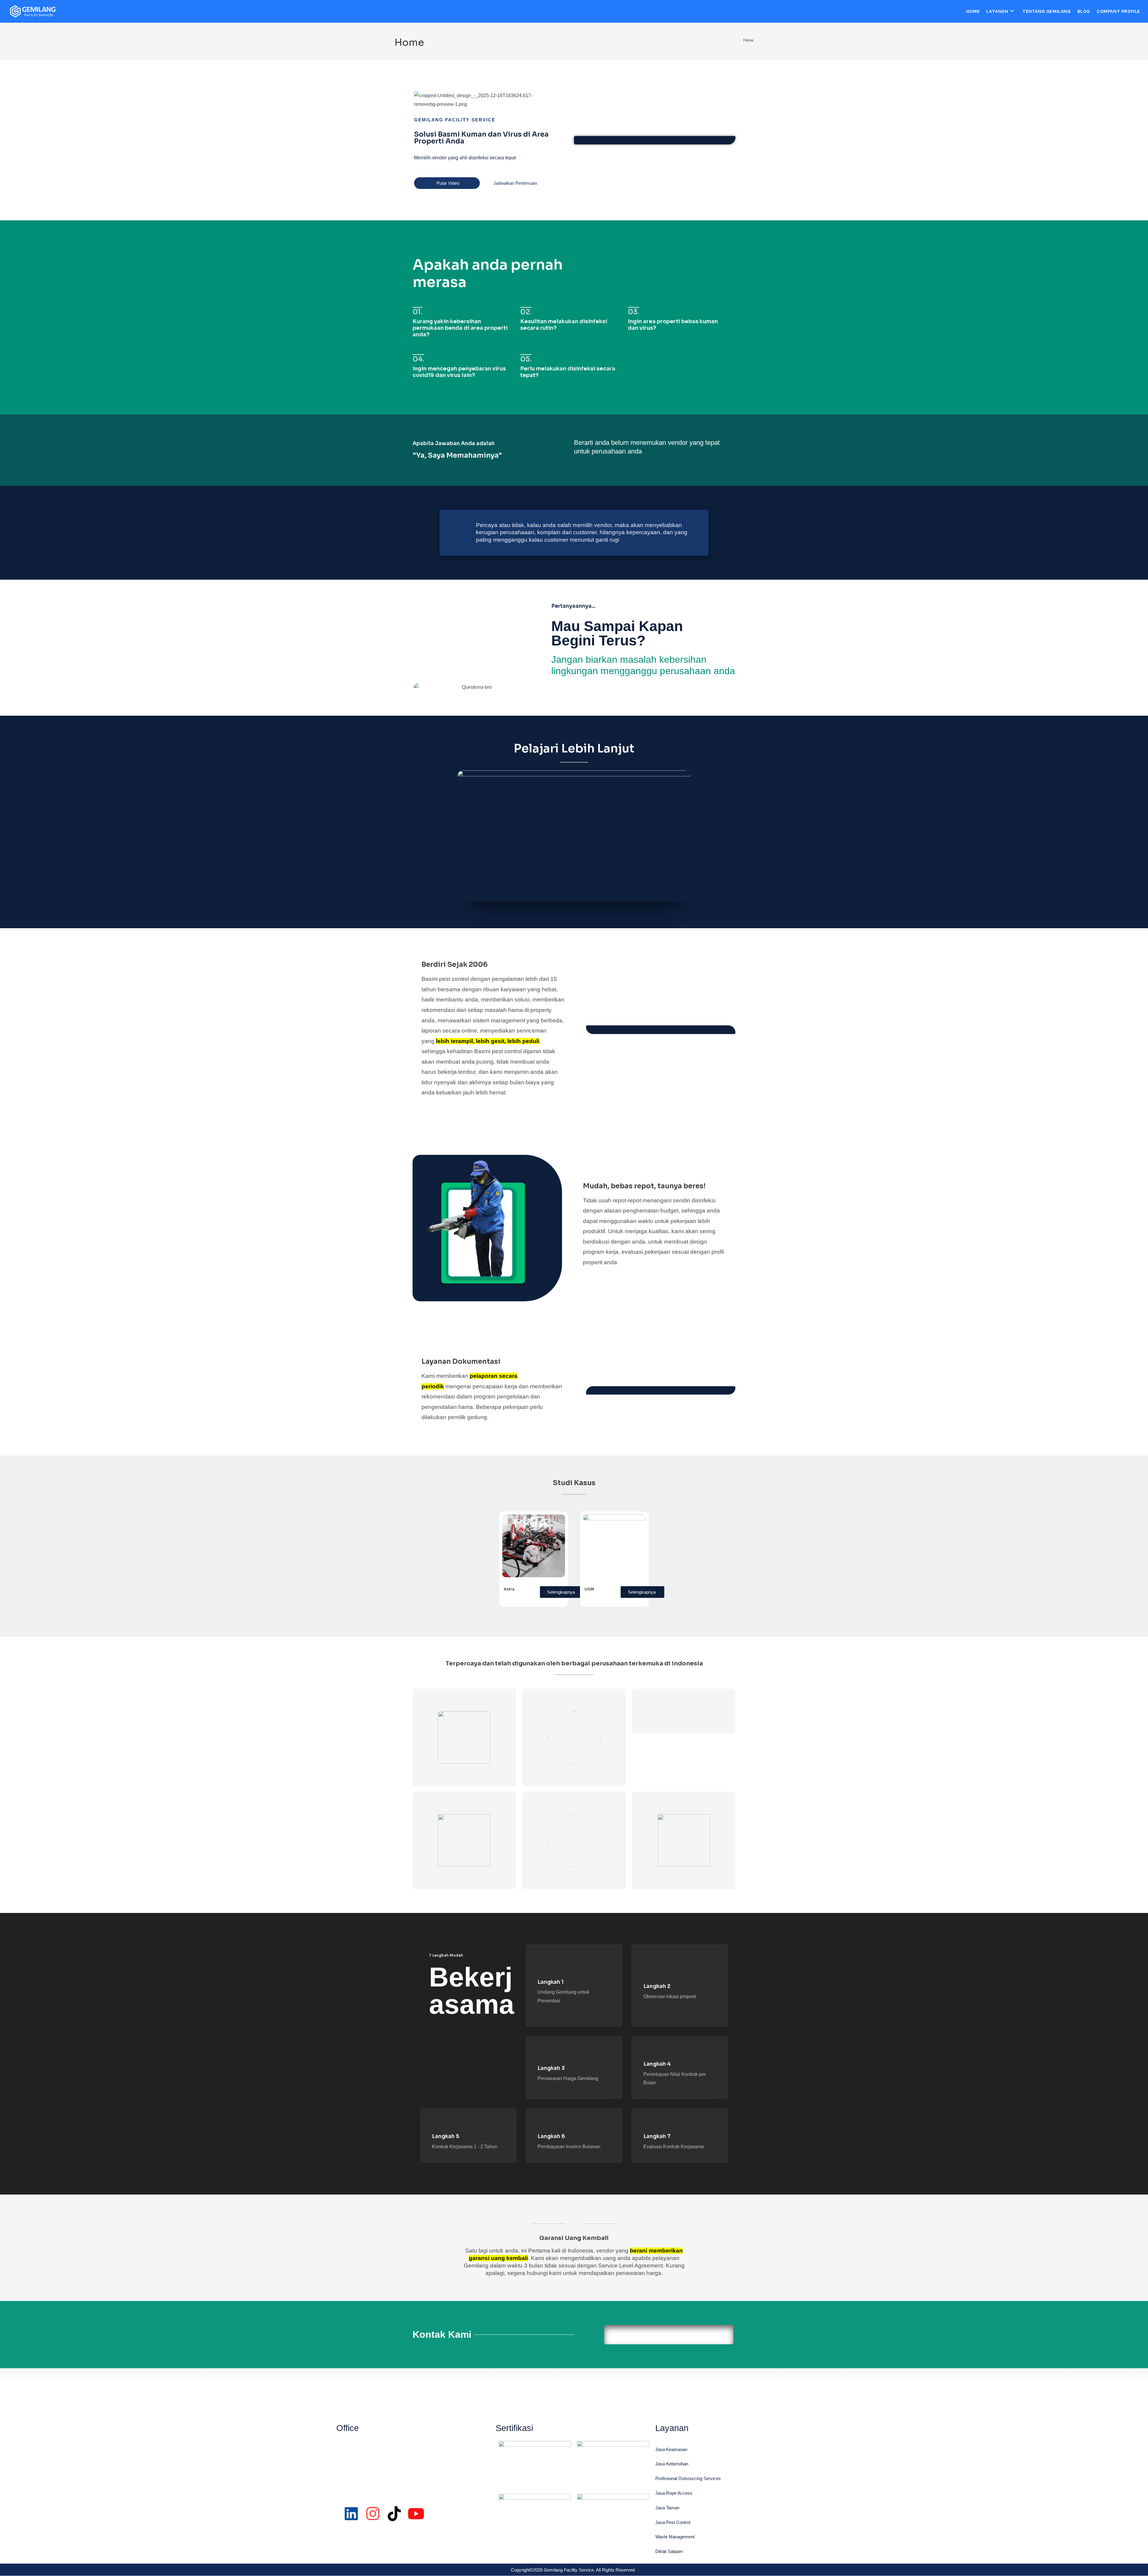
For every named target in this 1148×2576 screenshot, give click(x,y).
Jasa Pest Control (673, 2522)
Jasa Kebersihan (672, 2464)
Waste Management (675, 2537)
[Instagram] (373, 2514)
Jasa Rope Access (674, 2493)
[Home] (736, 40)
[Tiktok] (394, 2514)
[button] (574, 836)
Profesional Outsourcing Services (688, 2478)
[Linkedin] (351, 2514)
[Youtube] (416, 2514)
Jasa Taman (667, 2508)
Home (748, 40)
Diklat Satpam (669, 2551)
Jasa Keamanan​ (671, 2449)
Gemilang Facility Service (455, 120)
